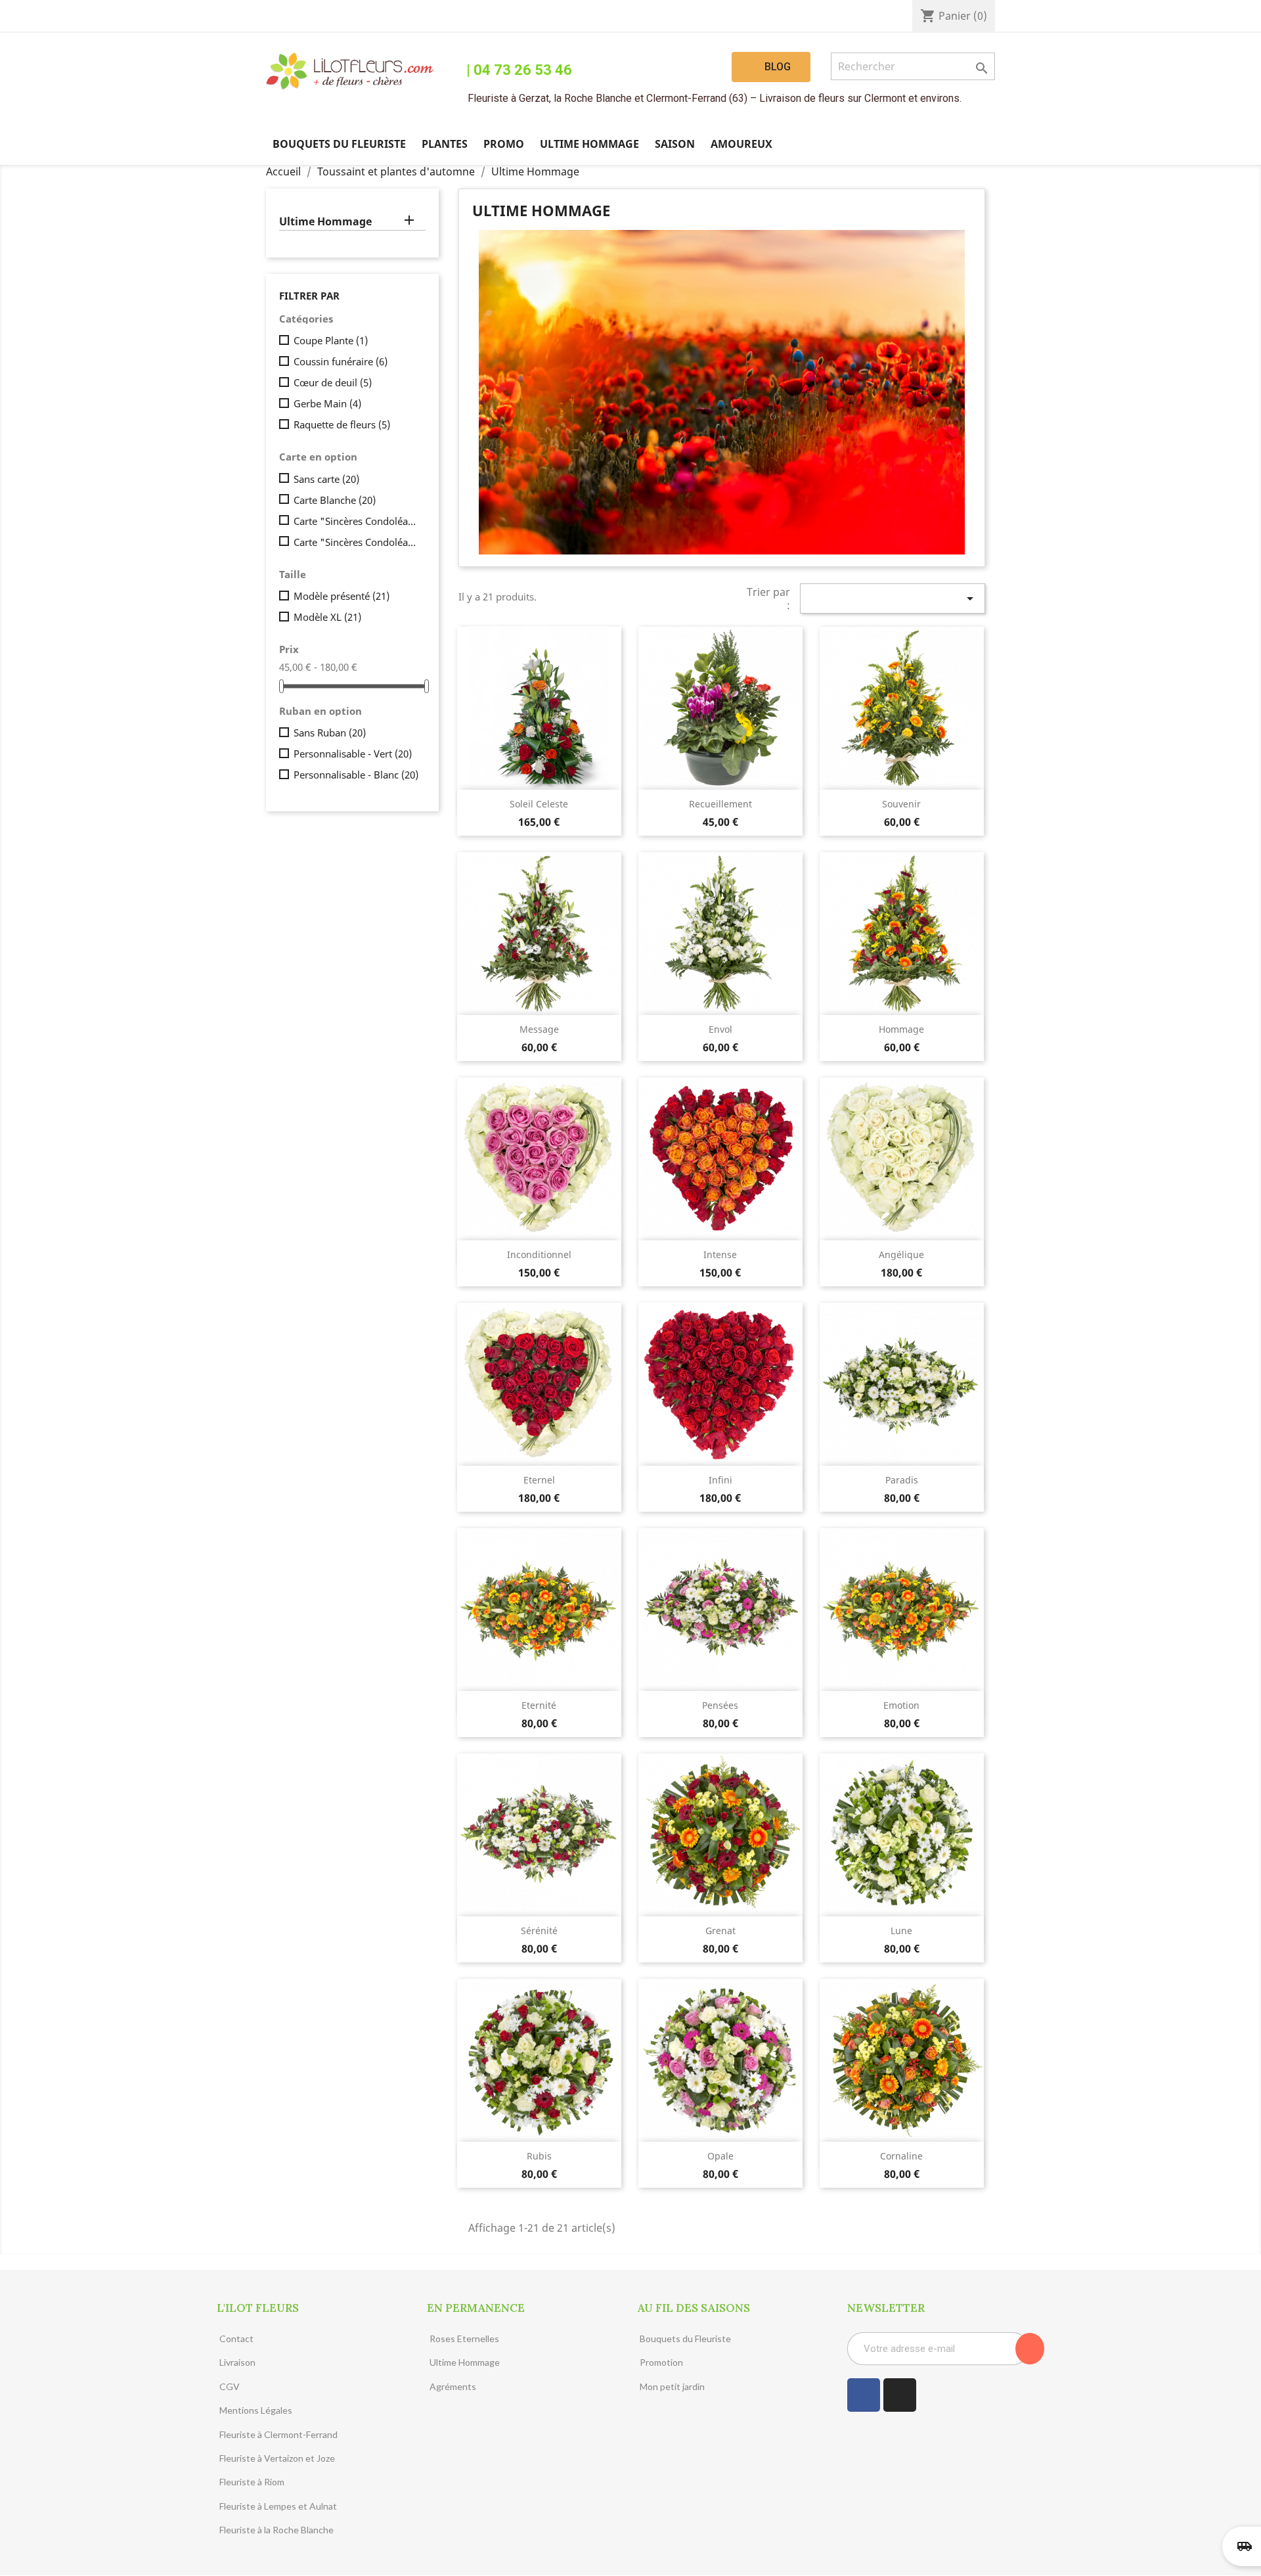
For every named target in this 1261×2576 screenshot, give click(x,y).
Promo (504, 144)
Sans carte (326, 479)
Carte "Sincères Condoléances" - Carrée (357, 521)
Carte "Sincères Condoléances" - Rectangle (357, 542)
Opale (720, 2156)
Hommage (901, 1029)
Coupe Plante (331, 340)
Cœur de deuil (333, 382)
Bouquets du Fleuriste (339, 144)
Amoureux (741, 144)
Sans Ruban (330, 733)
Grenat (720, 1931)
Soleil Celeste (539, 804)
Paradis (902, 1480)
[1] (1030, 2349)
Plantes (445, 144)
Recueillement (720, 804)
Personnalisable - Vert (353, 754)
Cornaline (901, 2156)
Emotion (901, 1705)
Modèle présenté (342, 596)
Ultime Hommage (589, 144)
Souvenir (901, 804)
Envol (720, 1029)
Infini (720, 1480)
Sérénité (539, 1931)
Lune (901, 1931)
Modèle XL (327, 617)
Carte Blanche (335, 500)
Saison (675, 144)
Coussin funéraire (341, 361)
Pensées (720, 1705)
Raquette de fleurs (342, 424)
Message (539, 1029)
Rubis (539, 2156)
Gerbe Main (327, 403)
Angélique (901, 1254)
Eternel (539, 1480)
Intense (720, 1254)
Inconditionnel (539, 1254)
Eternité (539, 1705)
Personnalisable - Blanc (356, 775)
